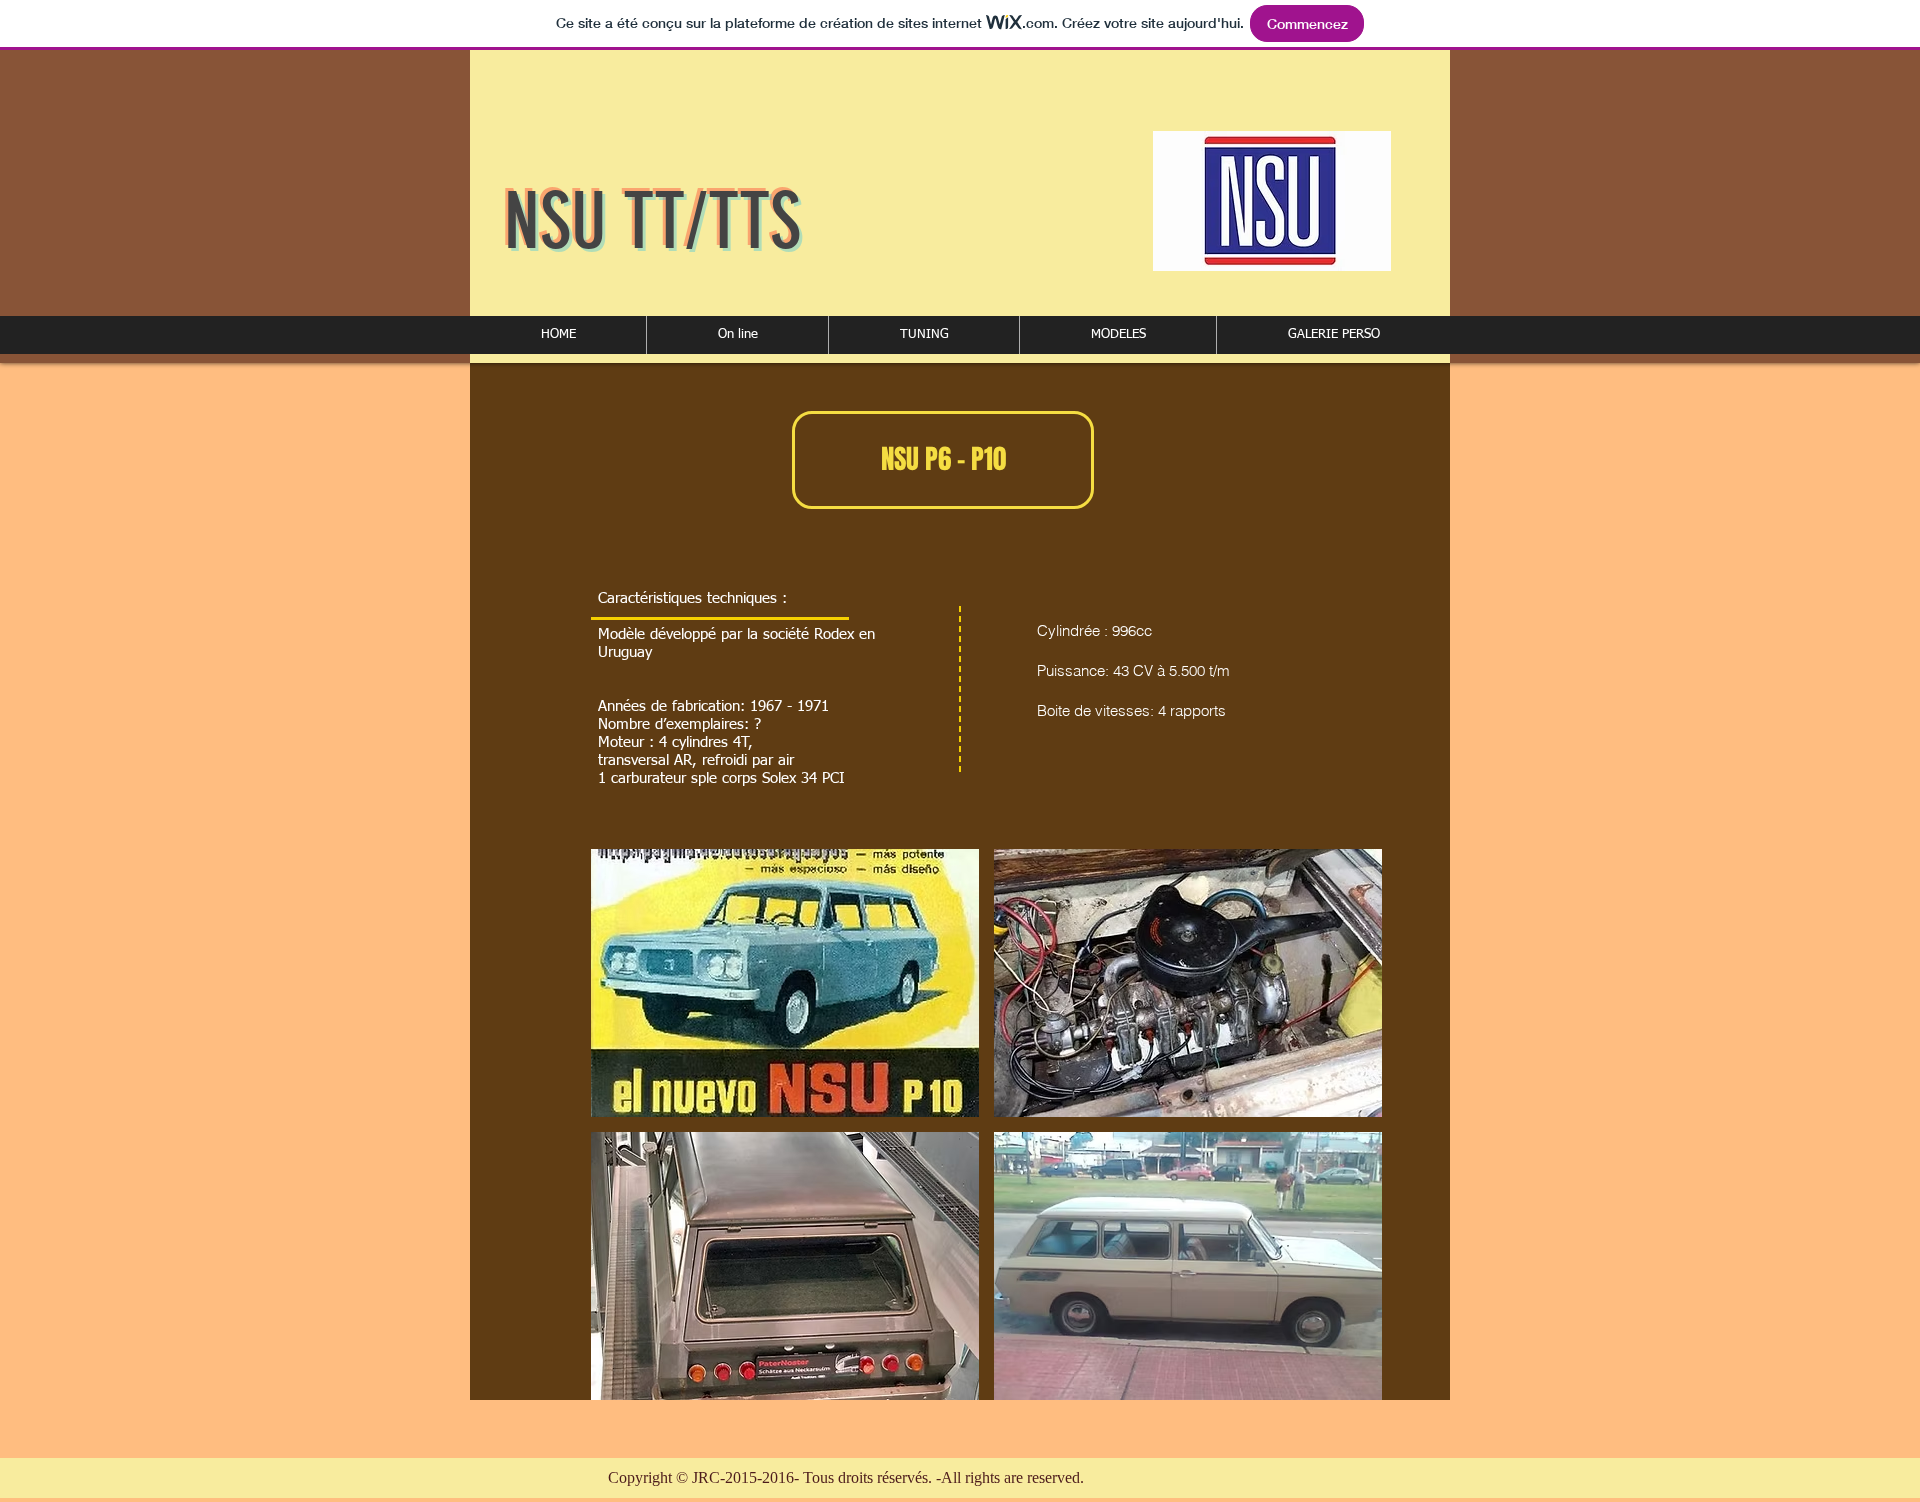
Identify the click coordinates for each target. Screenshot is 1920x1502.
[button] (737, 335)
